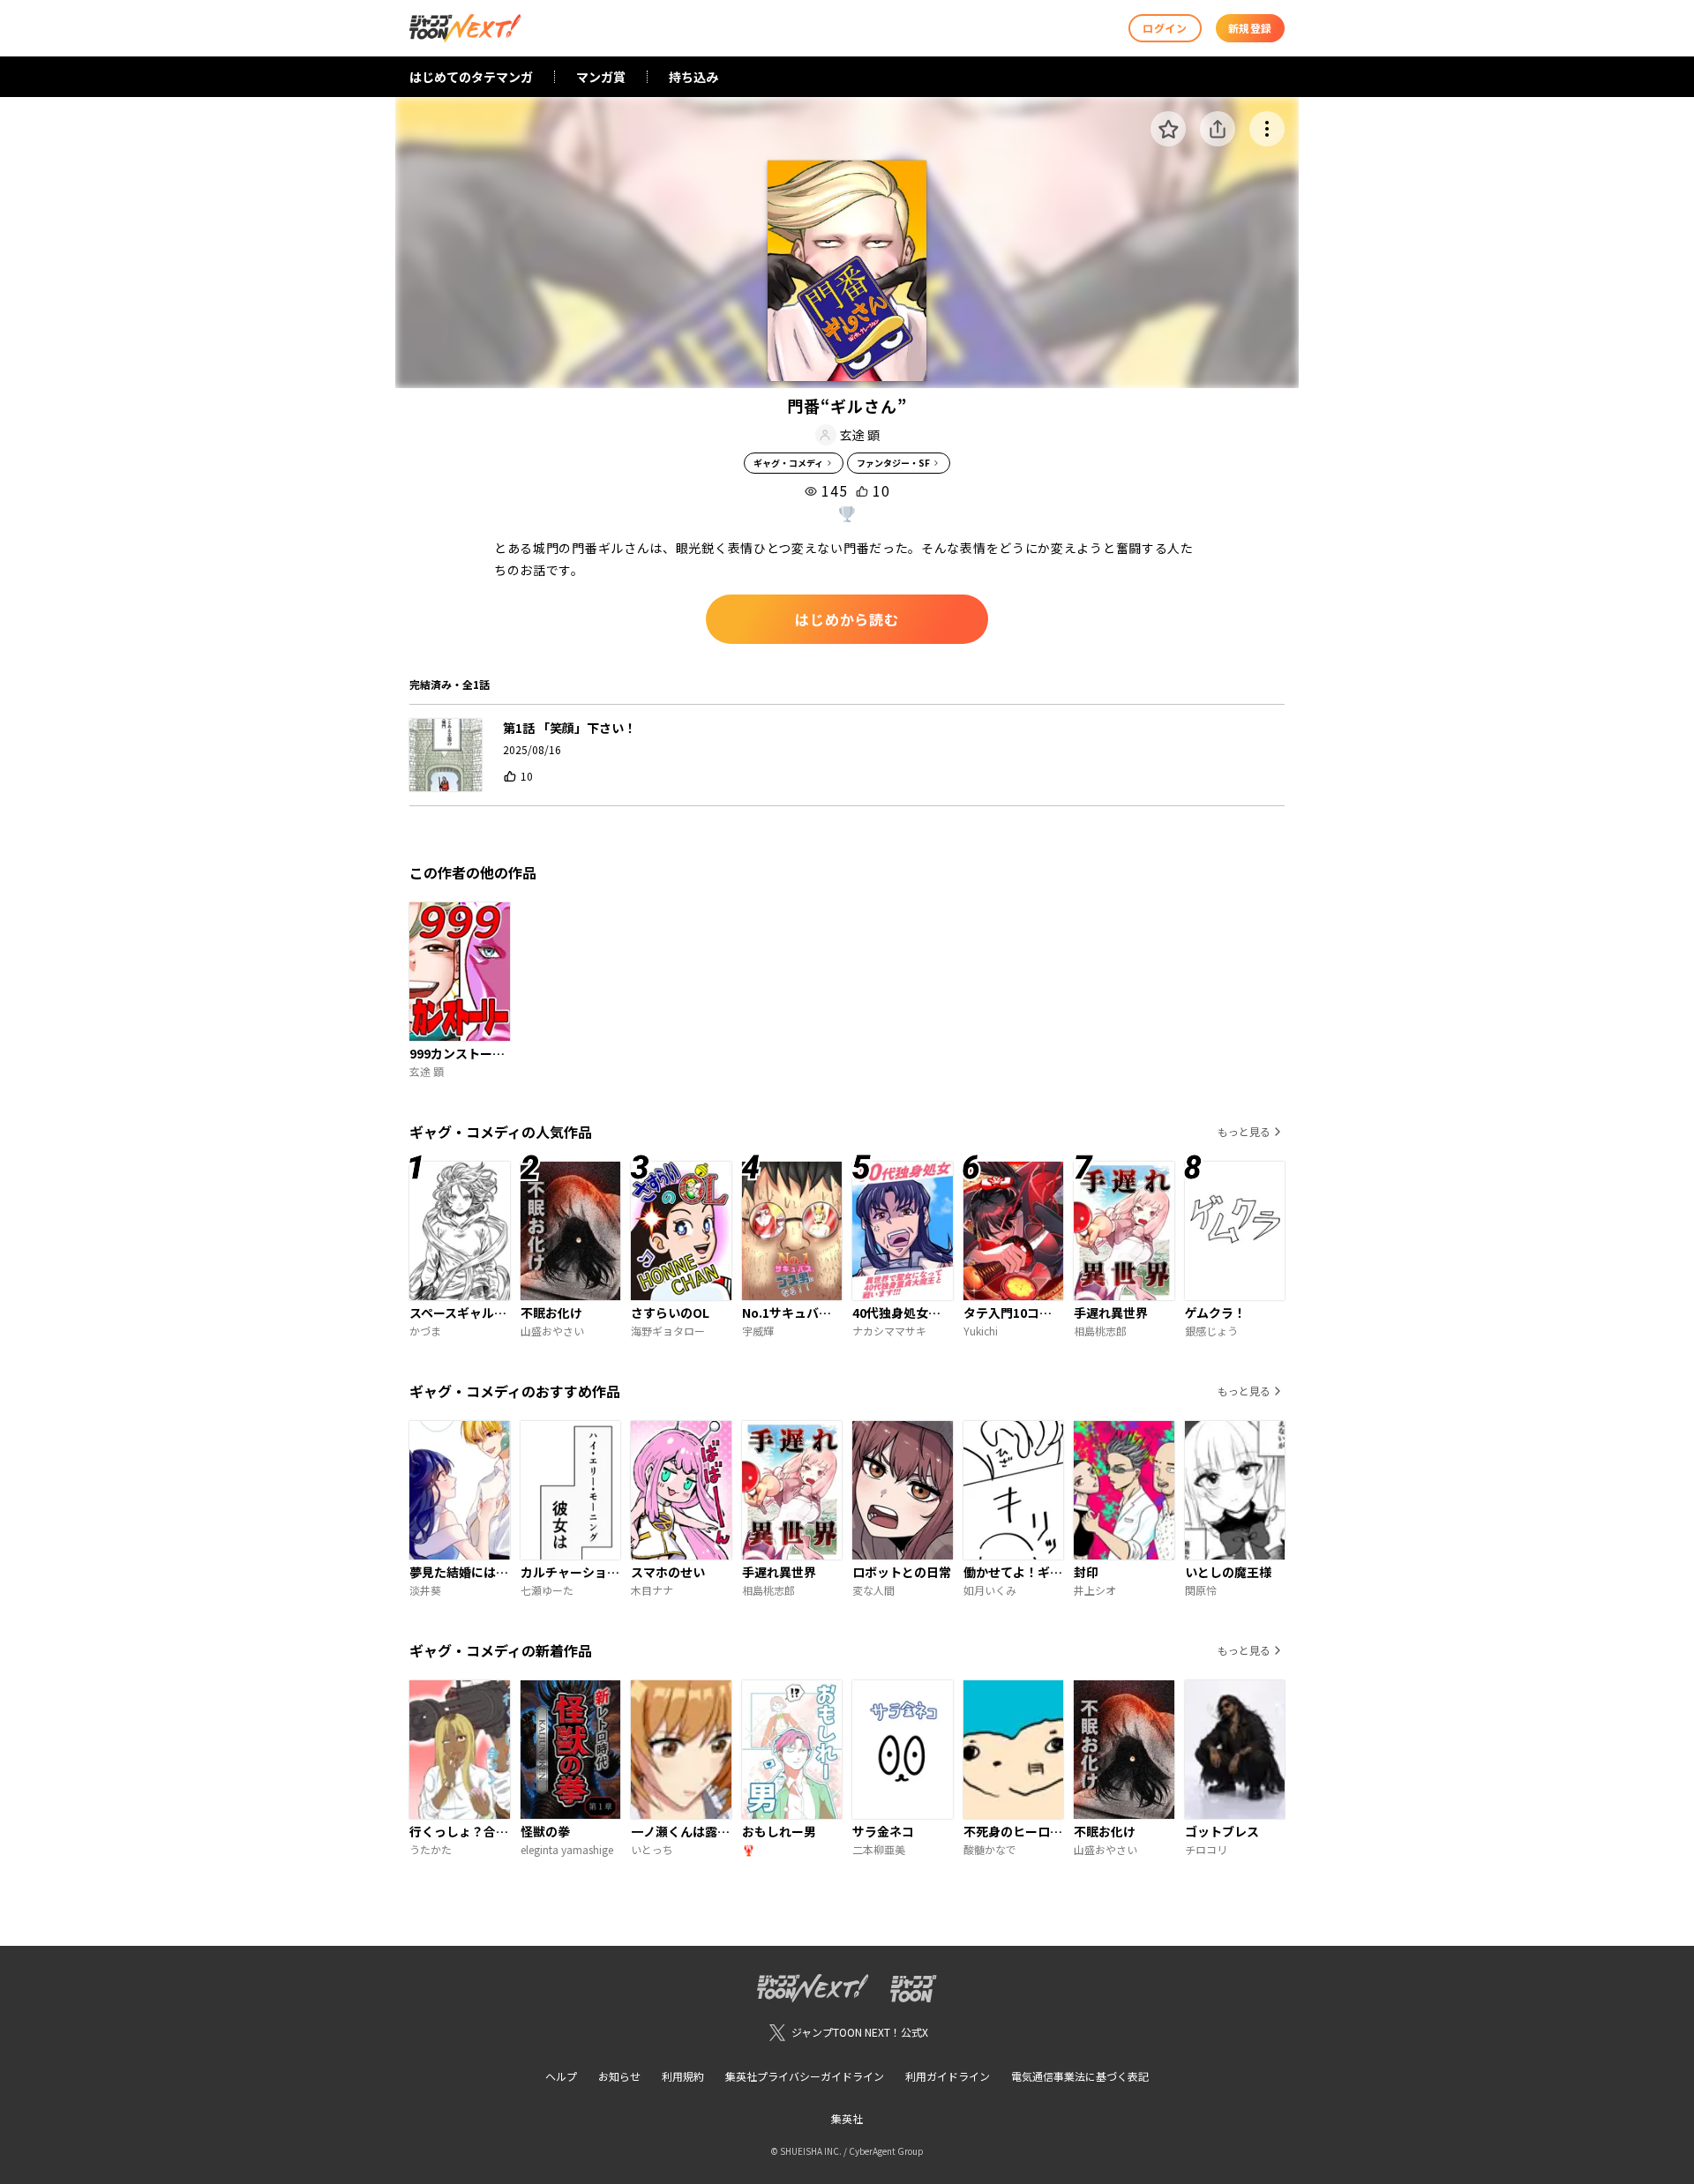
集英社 (847, 2118)
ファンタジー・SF (893, 463)
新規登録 (1250, 28)
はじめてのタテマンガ (471, 77)
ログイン (1165, 28)
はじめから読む (847, 619)
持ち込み (693, 77)
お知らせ (619, 2076)
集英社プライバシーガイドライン (805, 2076)
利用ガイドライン (948, 2076)
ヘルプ (561, 2076)
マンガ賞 (601, 77)
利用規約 (683, 2076)
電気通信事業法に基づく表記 (1080, 2076)
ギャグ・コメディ (788, 463)
